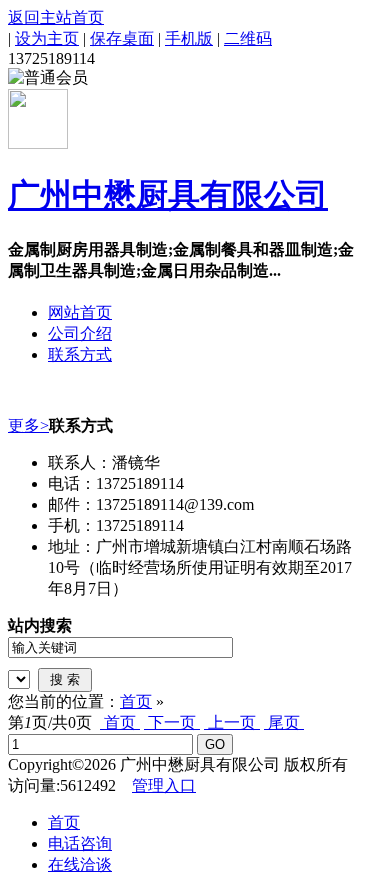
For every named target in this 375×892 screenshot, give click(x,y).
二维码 (248, 38)
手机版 (189, 38)
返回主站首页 (56, 17)
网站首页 (80, 312)
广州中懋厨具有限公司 (168, 195)
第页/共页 (50, 722)
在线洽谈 (80, 864)
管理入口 (164, 785)
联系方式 (80, 354)
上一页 (232, 722)
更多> (28, 425)
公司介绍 (80, 333)
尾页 (284, 722)
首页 (136, 701)
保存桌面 (122, 38)
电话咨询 (80, 843)
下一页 (172, 722)
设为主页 (47, 38)
